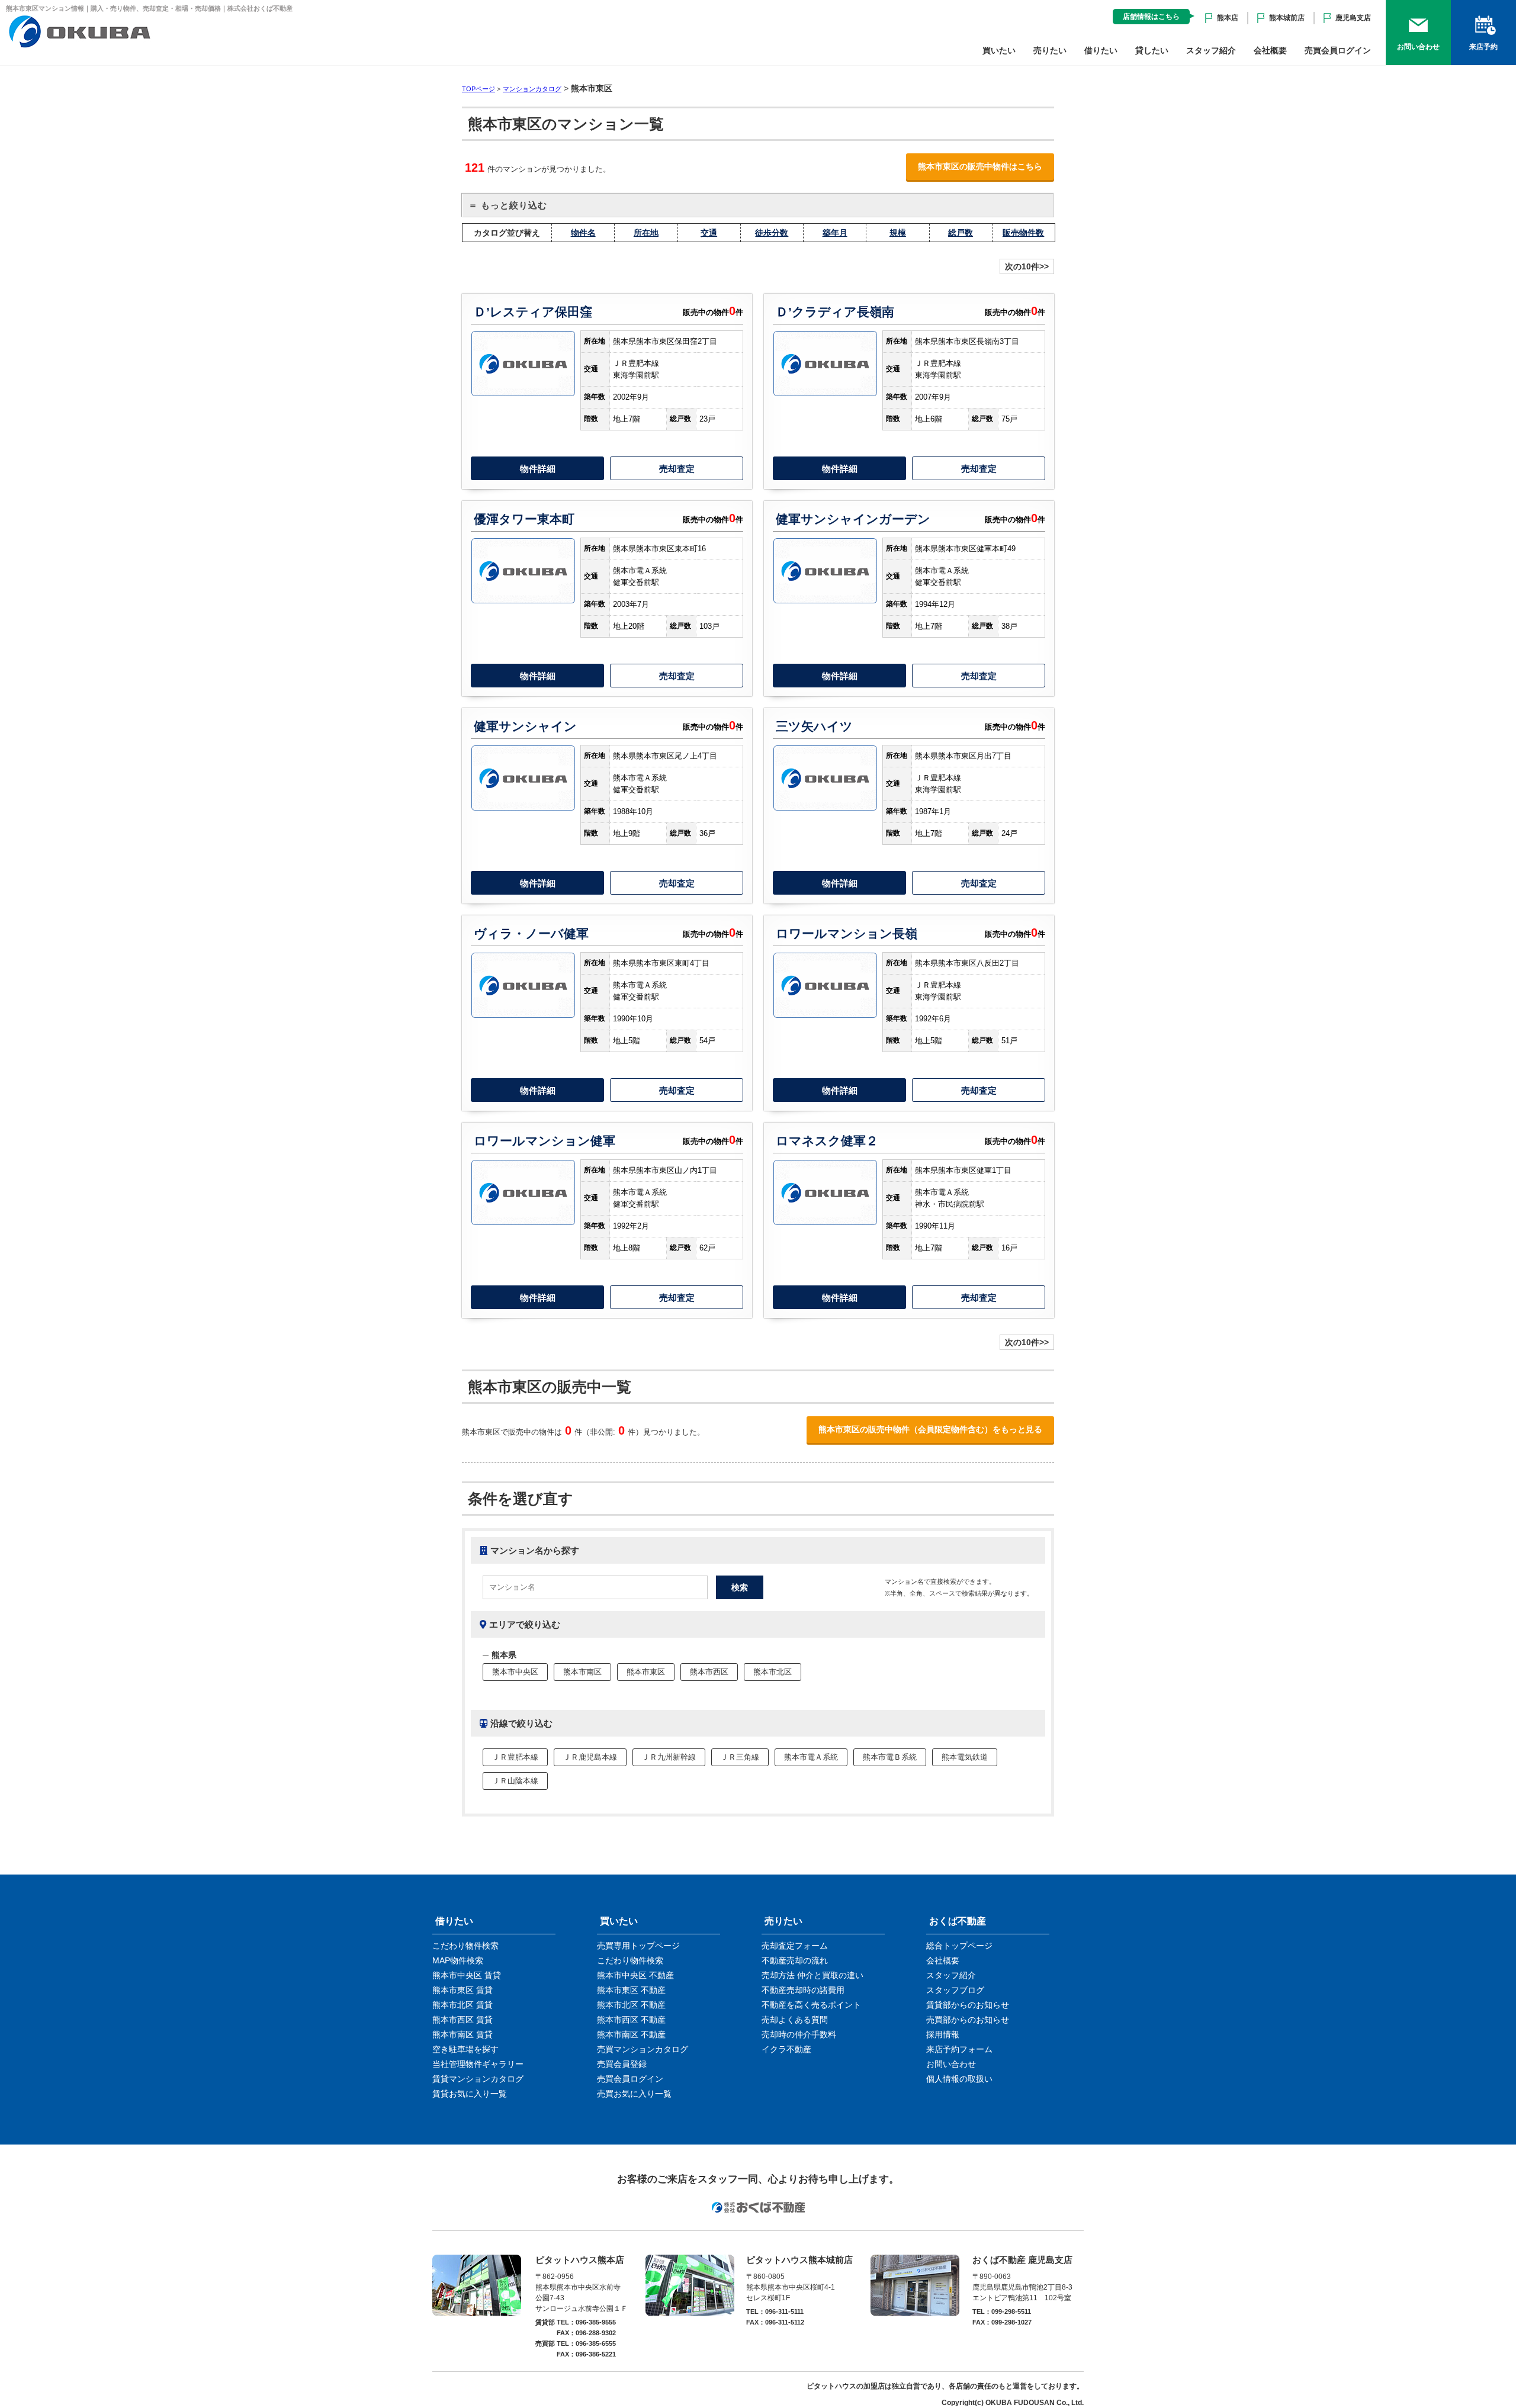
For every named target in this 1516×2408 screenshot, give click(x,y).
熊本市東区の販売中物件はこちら (980, 166)
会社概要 (1270, 50)
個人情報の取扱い (959, 2079)
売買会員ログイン (1338, 50)
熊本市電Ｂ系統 (890, 1757)
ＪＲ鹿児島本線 (590, 1757)
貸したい (1152, 50)
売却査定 (677, 469)
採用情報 (943, 2034)
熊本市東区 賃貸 (462, 1990)
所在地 (646, 233)
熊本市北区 (773, 1672)
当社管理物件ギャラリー (478, 2064)
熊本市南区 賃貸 (462, 2034)
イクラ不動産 (786, 2049)
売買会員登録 (622, 2064)
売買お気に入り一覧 (634, 2094)
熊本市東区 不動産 (631, 1990)
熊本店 (1228, 18)
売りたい (1050, 50)
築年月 (835, 233)
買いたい (999, 50)
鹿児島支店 (1353, 18)
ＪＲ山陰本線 (515, 1781)
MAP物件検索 (458, 1960)
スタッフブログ (955, 1990)
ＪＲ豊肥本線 (515, 1757)
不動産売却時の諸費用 (803, 1990)
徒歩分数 (772, 233)
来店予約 (1483, 47)
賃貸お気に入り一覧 (470, 2094)
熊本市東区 (646, 1672)
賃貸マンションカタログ (478, 2079)
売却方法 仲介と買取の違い (812, 1975)
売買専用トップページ (638, 1946)
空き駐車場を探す (465, 2049)
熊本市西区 (709, 1672)
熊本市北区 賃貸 (462, 2005)
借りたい (1101, 50)
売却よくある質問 (795, 2020)
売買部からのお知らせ (968, 2020)
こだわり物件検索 (465, 1946)
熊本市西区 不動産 (631, 2020)
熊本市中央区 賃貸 (467, 1975)
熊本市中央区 (515, 1672)
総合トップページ (959, 1946)
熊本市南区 (582, 1672)
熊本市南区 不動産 (631, 2034)
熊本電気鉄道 (965, 1757)
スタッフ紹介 (1211, 50)
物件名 (583, 233)
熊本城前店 (1287, 18)
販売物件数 (1023, 233)
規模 (898, 233)
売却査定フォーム (795, 1946)
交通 (709, 233)
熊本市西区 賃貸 (462, 2020)
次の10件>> (1027, 266)
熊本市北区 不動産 (631, 2005)
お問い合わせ (1418, 47)
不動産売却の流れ (795, 1960)
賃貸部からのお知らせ (968, 2005)
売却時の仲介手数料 (799, 2034)
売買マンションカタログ (643, 2049)
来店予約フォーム (959, 2049)
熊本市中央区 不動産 (635, 1975)
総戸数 (961, 233)
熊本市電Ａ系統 (811, 1757)
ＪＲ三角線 (740, 1757)
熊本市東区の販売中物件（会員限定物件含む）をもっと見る (930, 1429)
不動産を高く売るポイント (811, 2005)
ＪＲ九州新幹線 (669, 1757)
